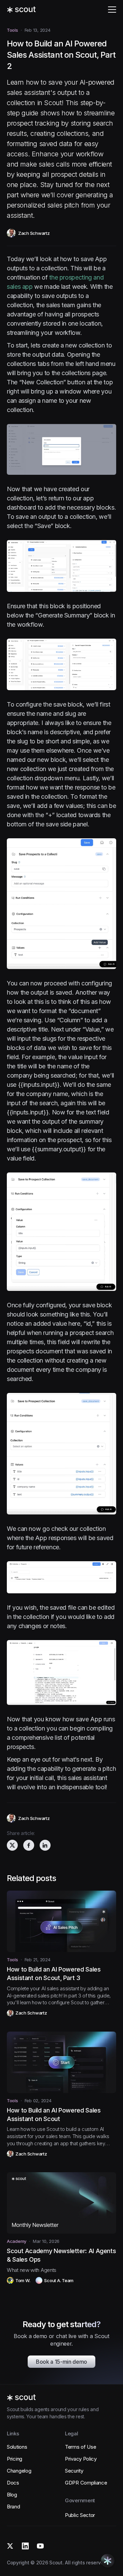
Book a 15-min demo (61, 2362)
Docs (13, 2483)
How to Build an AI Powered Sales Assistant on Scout (54, 2115)
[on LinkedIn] (45, 1845)
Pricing (15, 2459)
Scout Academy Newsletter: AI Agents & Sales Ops (61, 2255)
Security (74, 2471)
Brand (13, 2507)
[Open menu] (112, 10)
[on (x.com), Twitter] (12, 1845)
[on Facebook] (29, 1845)
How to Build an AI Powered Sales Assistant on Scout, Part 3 (54, 1974)
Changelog (19, 2471)
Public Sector (80, 2515)
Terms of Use (80, 2447)
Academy (17, 2241)
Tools (12, 30)
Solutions (17, 2447)
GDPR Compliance (86, 2483)
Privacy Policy (81, 2459)
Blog (12, 2495)
